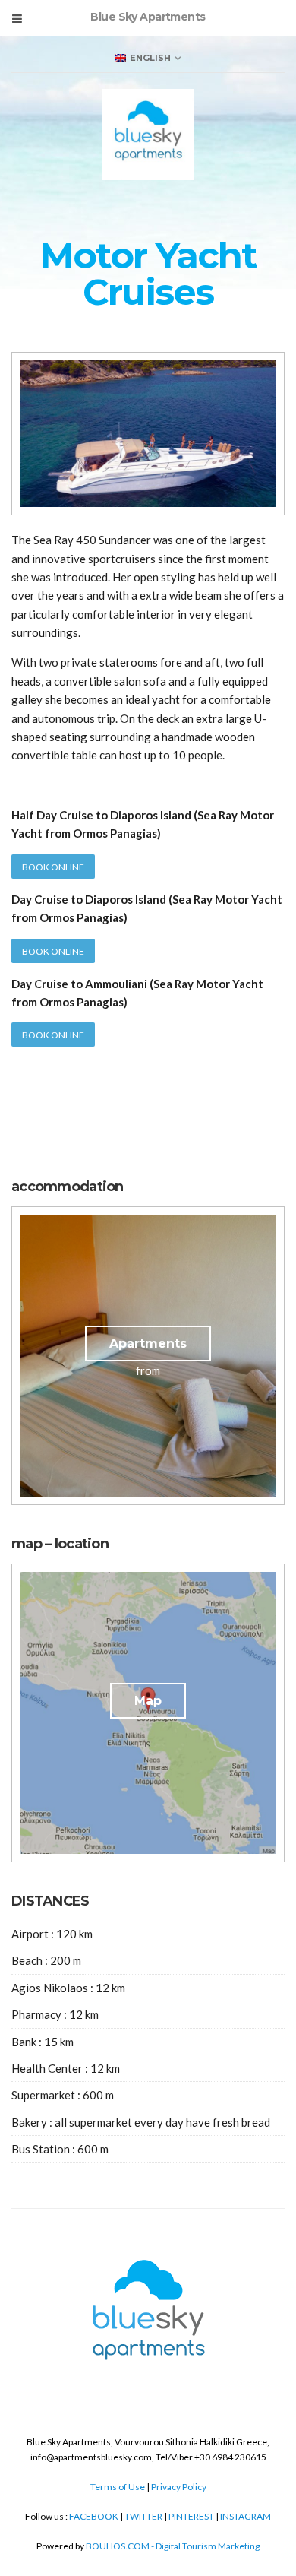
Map (148, 1701)
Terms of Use (118, 2487)
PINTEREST (191, 2516)
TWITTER (143, 2516)
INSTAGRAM (246, 2516)
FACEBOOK (94, 2516)
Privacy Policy (179, 2487)
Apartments (148, 1343)
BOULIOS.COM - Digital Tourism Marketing (173, 2546)
